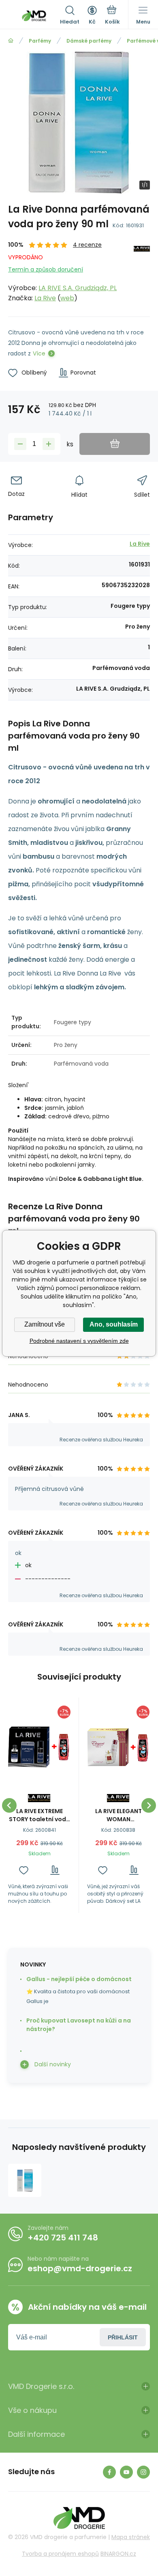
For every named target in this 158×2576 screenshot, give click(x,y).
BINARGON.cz (118, 2554)
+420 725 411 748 (63, 2238)
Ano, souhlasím (114, 1324)
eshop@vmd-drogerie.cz (80, 2268)
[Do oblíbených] (24, 1870)
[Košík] (112, 16)
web (67, 298)
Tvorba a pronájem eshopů (60, 2554)
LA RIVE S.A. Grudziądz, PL (78, 288)
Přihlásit (123, 2337)
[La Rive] (142, 272)
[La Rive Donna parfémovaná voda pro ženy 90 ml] (25, 2180)
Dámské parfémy (89, 41)
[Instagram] (143, 2472)
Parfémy (40, 41)
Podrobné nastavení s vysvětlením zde (79, 1341)
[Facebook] (109, 2472)
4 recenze (87, 245)
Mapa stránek (131, 2537)
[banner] (34, 16)
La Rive (45, 298)
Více (39, 353)
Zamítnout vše (45, 1324)
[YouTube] (126, 2472)
